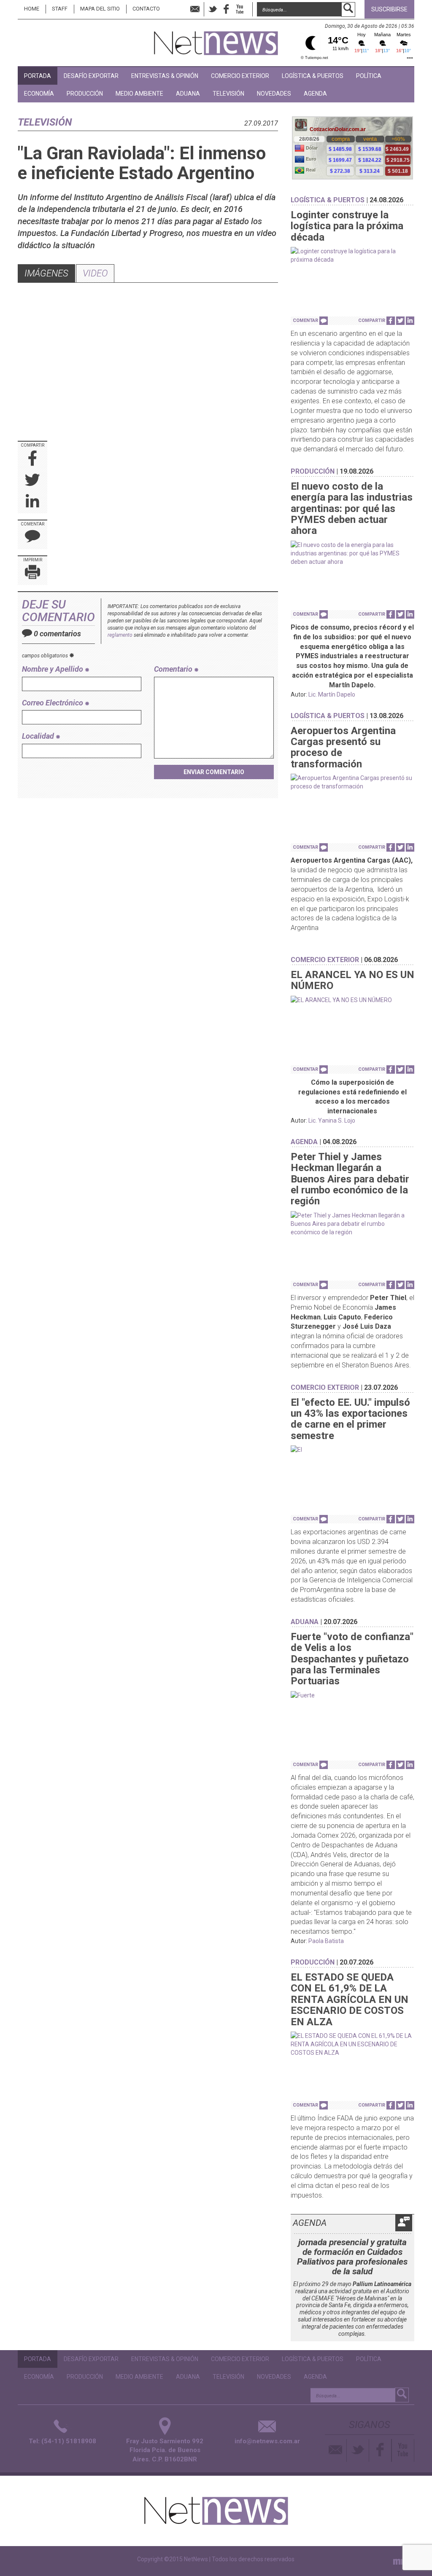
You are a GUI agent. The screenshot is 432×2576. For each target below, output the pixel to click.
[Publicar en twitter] (32, 481)
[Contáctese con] (195, 9)
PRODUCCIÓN (85, 94)
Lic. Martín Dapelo (332, 694)
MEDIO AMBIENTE (139, 94)
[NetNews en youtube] (240, 9)
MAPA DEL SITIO (100, 9)
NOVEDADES (274, 94)
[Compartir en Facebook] (33, 459)
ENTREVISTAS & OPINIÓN (165, 76)
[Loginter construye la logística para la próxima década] (352, 255)
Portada (38, 76)
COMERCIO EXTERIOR (240, 76)
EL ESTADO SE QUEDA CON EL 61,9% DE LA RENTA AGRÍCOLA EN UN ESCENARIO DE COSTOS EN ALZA (350, 2000)
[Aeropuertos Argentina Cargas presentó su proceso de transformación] (352, 782)
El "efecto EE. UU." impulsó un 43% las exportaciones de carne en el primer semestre (350, 1419)
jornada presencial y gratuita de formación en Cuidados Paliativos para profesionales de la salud (352, 2257)
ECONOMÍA (39, 94)
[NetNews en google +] (248, 9)
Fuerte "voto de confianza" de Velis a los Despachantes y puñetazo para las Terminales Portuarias (352, 1659)
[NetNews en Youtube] (403, 2450)
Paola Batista (326, 1941)
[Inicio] (216, 39)
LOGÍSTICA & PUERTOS (313, 76)
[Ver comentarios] (324, 321)
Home (32, 9)
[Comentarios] (32, 538)
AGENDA (315, 94)
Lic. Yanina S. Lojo (332, 1120)
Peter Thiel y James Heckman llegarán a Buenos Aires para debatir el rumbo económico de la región (350, 1179)
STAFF (60, 9)
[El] (352, 1450)
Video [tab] (95, 273)
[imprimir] (32, 574)
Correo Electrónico (53, 703)
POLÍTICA (369, 76)
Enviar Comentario (214, 772)
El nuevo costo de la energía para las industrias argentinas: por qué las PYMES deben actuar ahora (352, 509)
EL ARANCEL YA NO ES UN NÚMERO (352, 980)
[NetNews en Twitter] (213, 9)
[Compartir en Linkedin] (32, 503)
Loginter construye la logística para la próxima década (347, 226)
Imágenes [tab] (46, 273)
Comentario (174, 669)
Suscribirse (389, 9)
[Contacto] (336, 2450)
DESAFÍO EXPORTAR (91, 76)
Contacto (146, 9)
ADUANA (188, 94)
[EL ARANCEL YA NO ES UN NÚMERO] (352, 1000)
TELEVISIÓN (228, 94)
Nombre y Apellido (53, 669)
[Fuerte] (352, 1695)
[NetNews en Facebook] (226, 9)
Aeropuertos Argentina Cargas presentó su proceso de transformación (343, 747)
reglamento (120, 635)
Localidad (39, 736)
